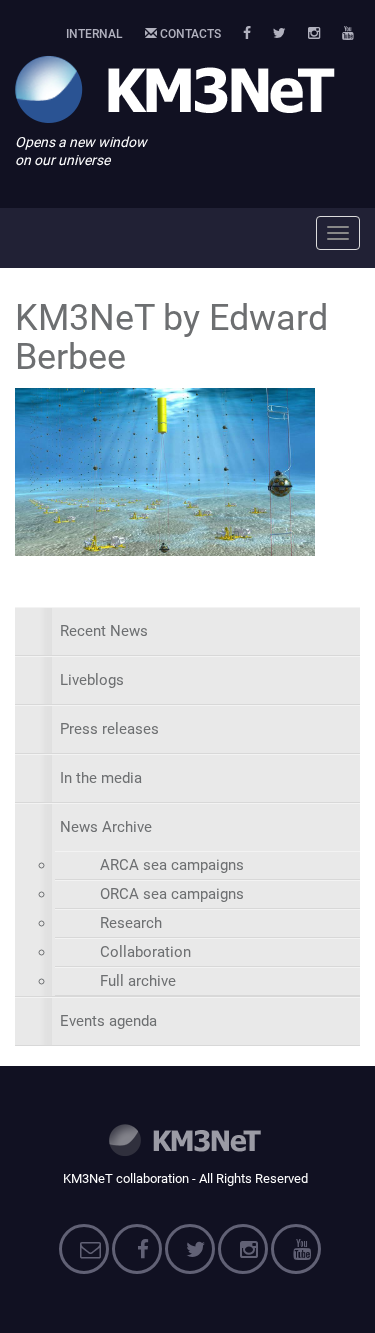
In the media (101, 778)
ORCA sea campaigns (172, 894)
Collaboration (145, 952)
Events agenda (108, 1021)
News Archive (106, 827)
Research (131, 923)
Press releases (109, 729)
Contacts (189, 34)
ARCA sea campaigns (172, 865)
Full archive (138, 981)
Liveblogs (92, 680)
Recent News (104, 631)
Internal (94, 34)
